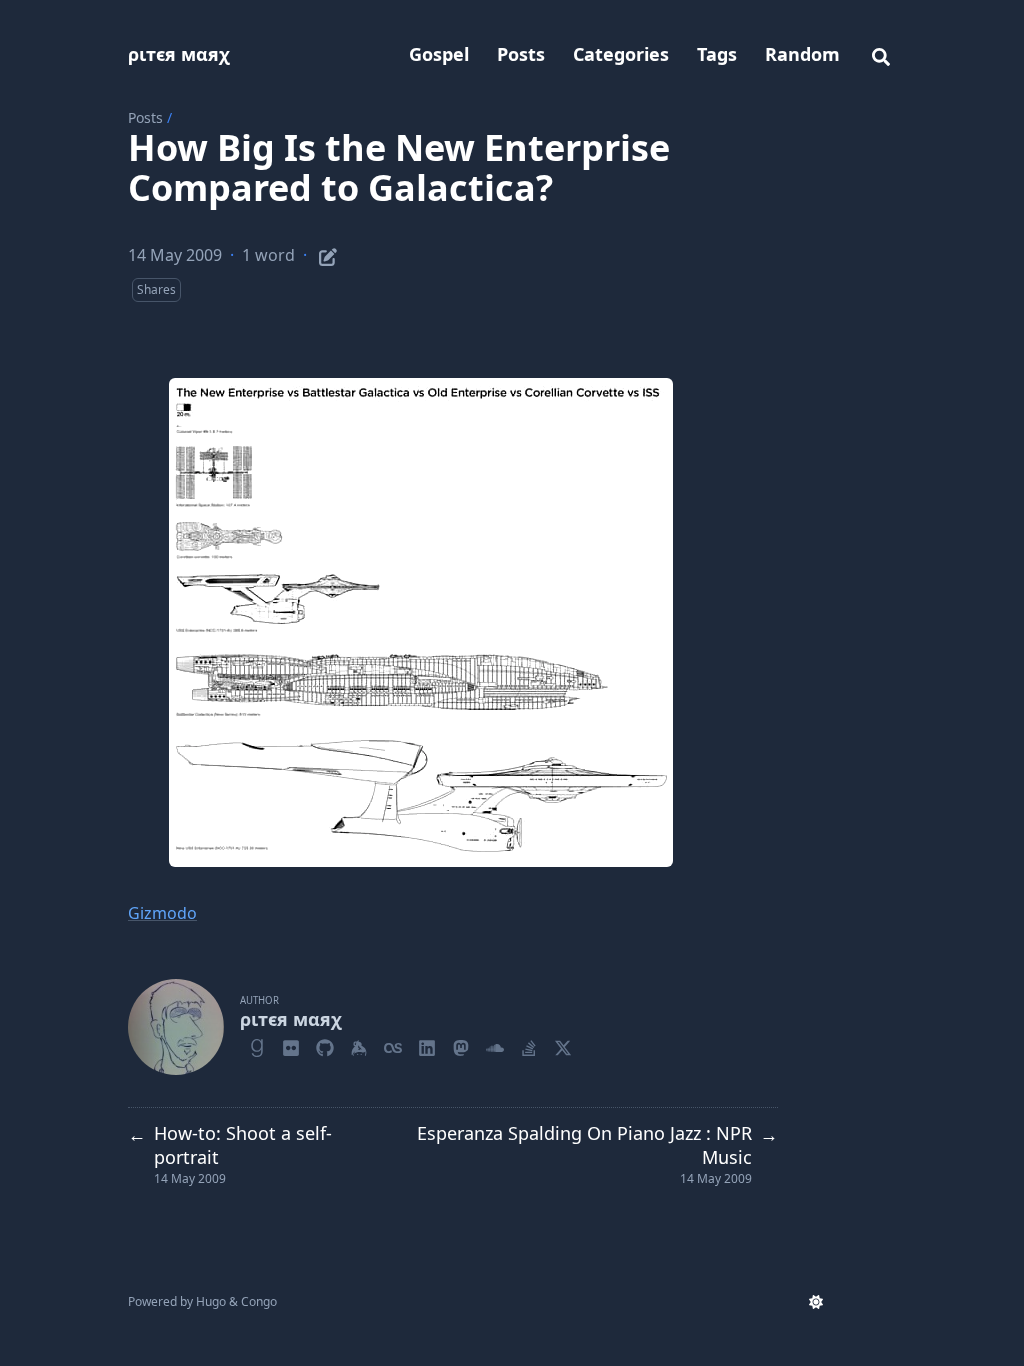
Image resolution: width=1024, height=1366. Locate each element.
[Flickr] (291, 1045)
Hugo (211, 1301)
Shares (156, 289)
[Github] (325, 1045)
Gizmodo (162, 913)
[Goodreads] (257, 1045)
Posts (145, 117)
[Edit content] (328, 254)
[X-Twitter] (563, 1045)
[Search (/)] (881, 54)
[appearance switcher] (816, 1302)
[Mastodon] (461, 1045)
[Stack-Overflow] (529, 1045)
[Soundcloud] (495, 1045)
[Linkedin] (427, 1045)
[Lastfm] (393, 1045)
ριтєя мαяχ (179, 54)
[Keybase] (359, 1045)
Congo (259, 1301)
